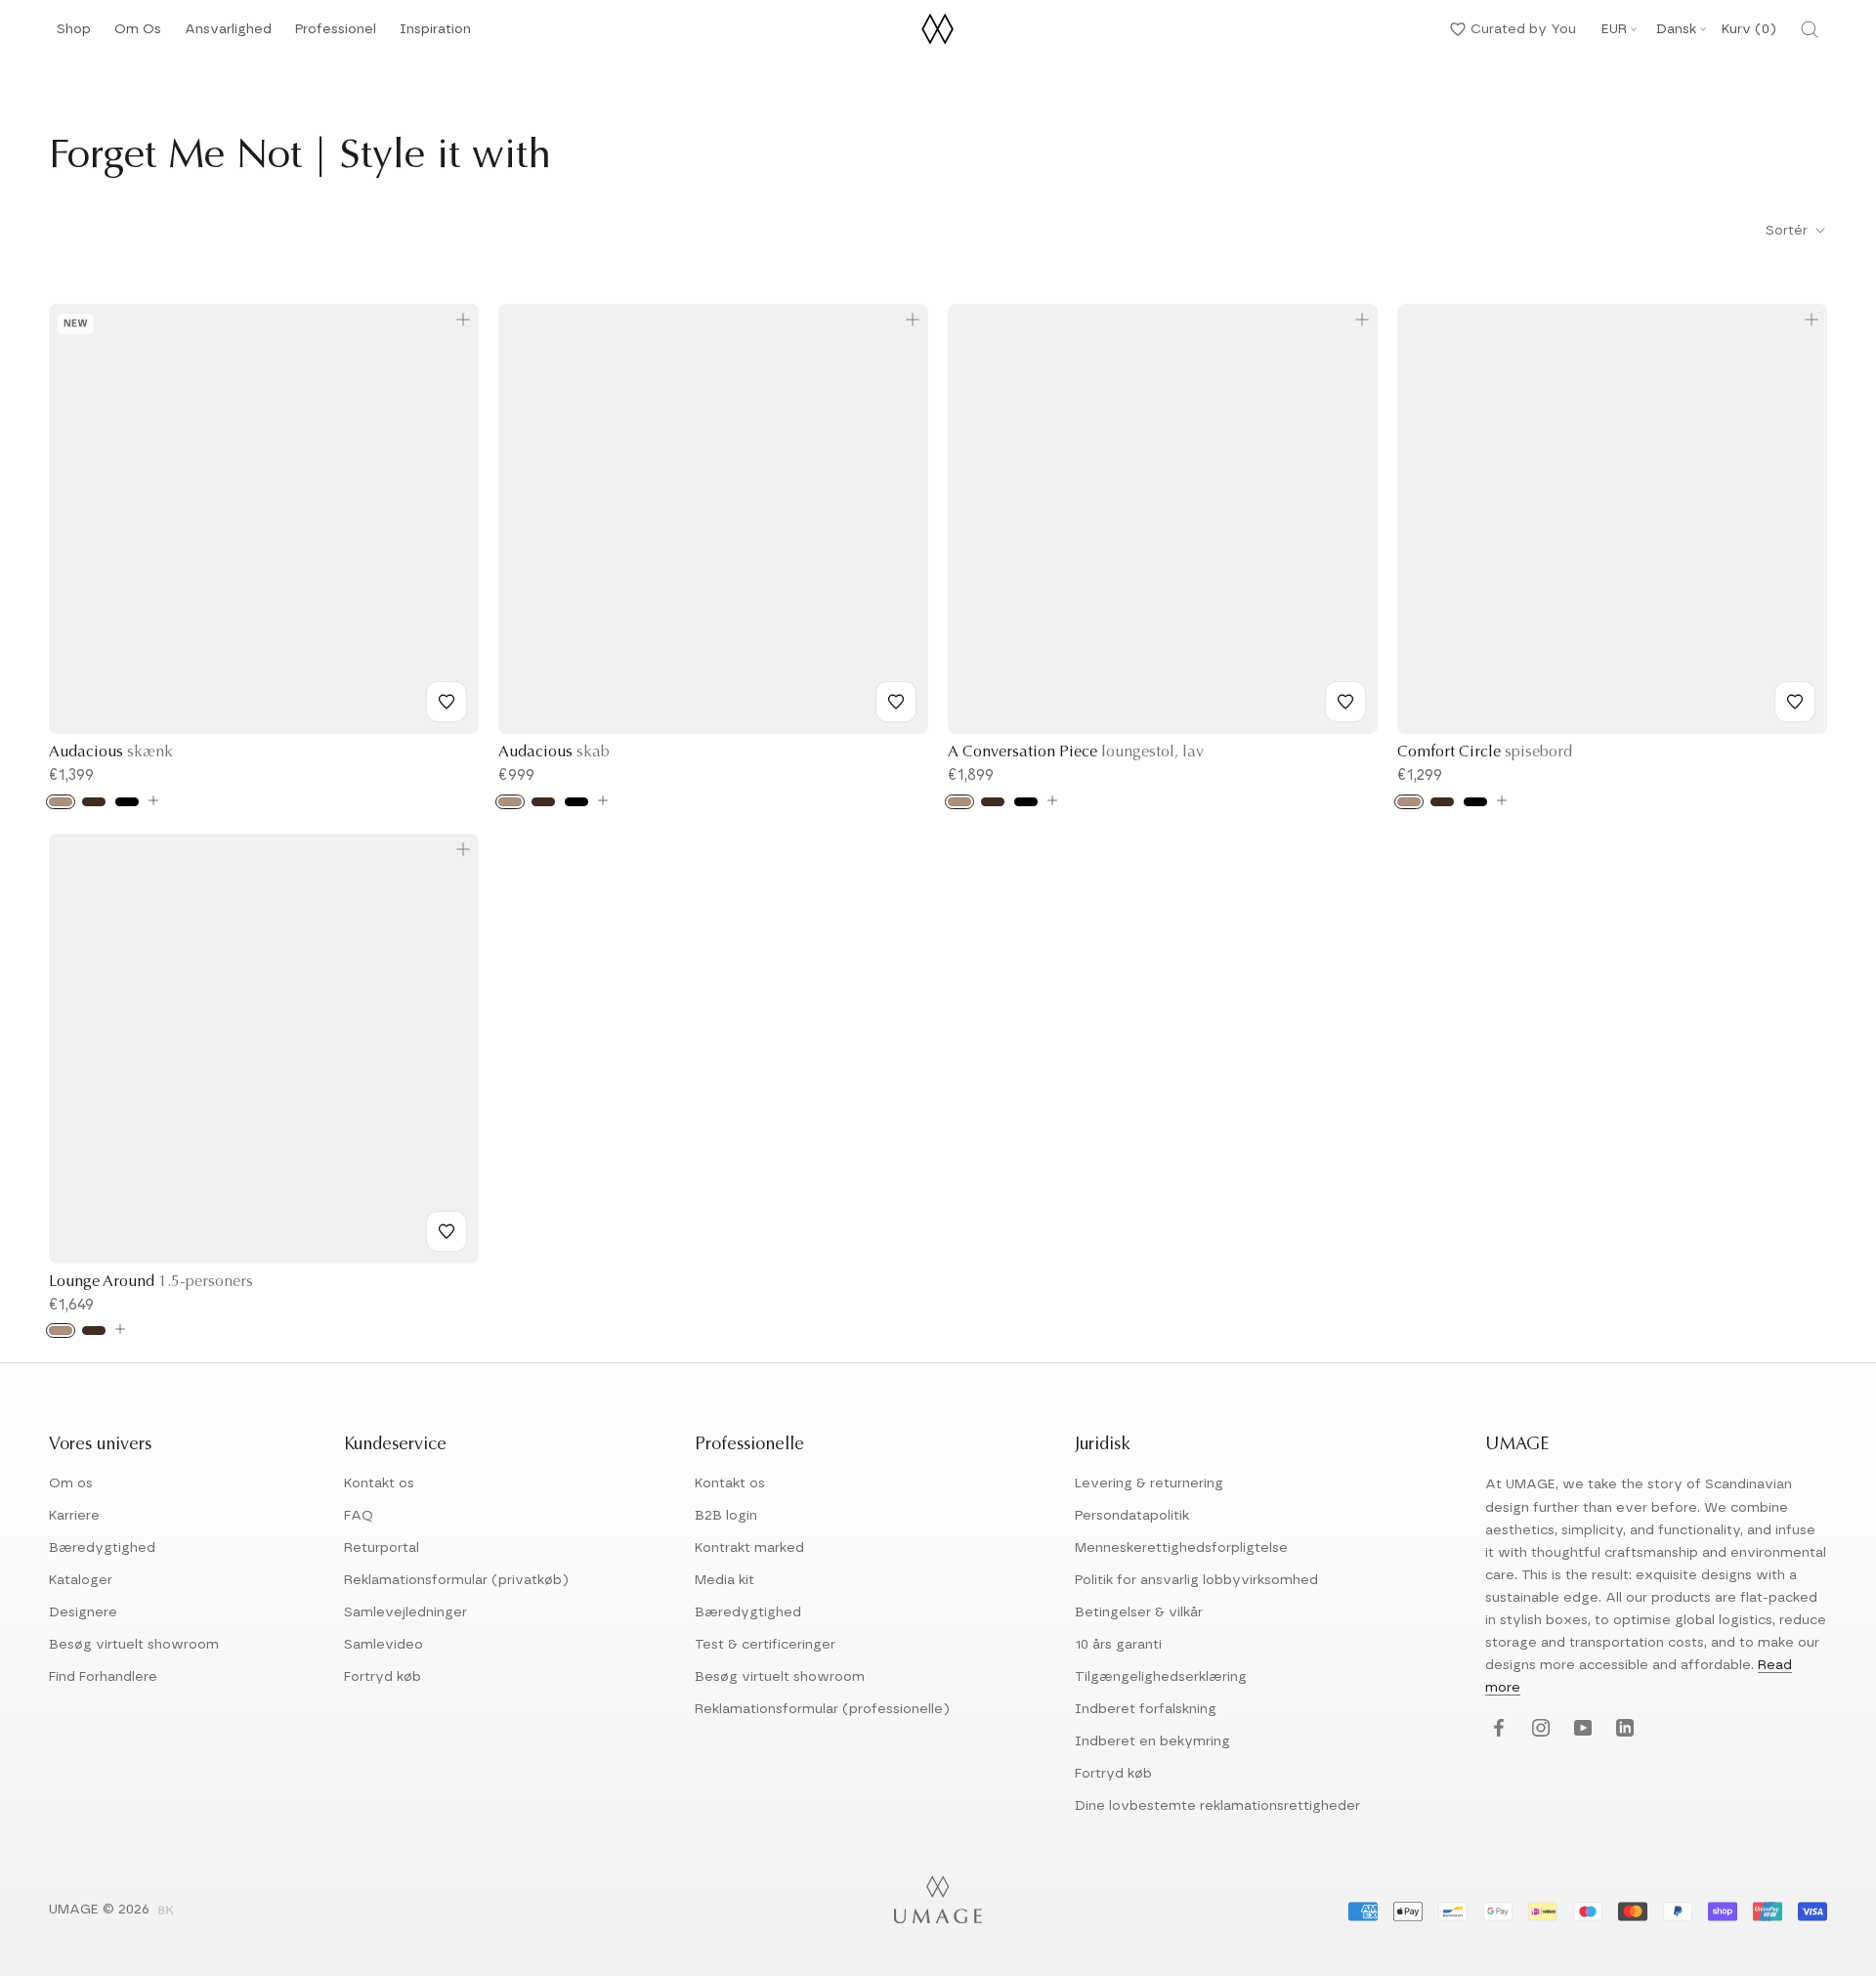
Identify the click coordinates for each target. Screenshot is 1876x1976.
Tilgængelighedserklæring (1161, 1677)
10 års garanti (1118, 1645)
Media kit (725, 1580)
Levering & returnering (1149, 1483)
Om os (71, 1483)
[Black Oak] (127, 802)
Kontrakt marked (749, 1548)
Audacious (111, 752)
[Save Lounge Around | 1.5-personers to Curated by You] (447, 1231)
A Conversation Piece (1076, 752)
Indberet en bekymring (1152, 1741)
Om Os (138, 35)
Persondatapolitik (1132, 1516)
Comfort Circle (1485, 752)
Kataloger (81, 1580)
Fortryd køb (383, 1677)
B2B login (726, 1516)
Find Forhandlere (103, 1677)
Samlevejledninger (405, 1612)
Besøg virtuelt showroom (134, 1645)
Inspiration (435, 35)
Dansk (1676, 29)
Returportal (382, 1548)
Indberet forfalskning (1146, 1709)
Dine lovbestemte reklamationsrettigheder (1217, 1806)
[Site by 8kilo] (166, 1912)
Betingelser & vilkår (1139, 1612)
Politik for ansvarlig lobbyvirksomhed (1196, 1580)
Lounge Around (151, 1282)
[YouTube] (1580, 1728)
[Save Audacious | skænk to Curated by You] (447, 702)
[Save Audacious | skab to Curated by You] (896, 702)
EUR (1614, 29)
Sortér (1789, 231)
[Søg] (1810, 29)
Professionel (336, 35)
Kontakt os (379, 1483)
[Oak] (61, 802)
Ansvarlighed (228, 35)
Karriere (74, 1516)
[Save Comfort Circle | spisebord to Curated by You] (1795, 702)
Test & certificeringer (765, 1645)
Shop (74, 35)
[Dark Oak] (94, 802)
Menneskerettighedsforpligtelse (1181, 1548)
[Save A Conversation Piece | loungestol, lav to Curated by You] (1345, 702)
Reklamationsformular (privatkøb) (456, 1580)
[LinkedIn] (1622, 1728)
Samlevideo (384, 1645)
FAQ (359, 1516)
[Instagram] (1538, 1728)
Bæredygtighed (102, 1548)
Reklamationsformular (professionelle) (822, 1709)
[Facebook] (1496, 1728)
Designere (83, 1612)
